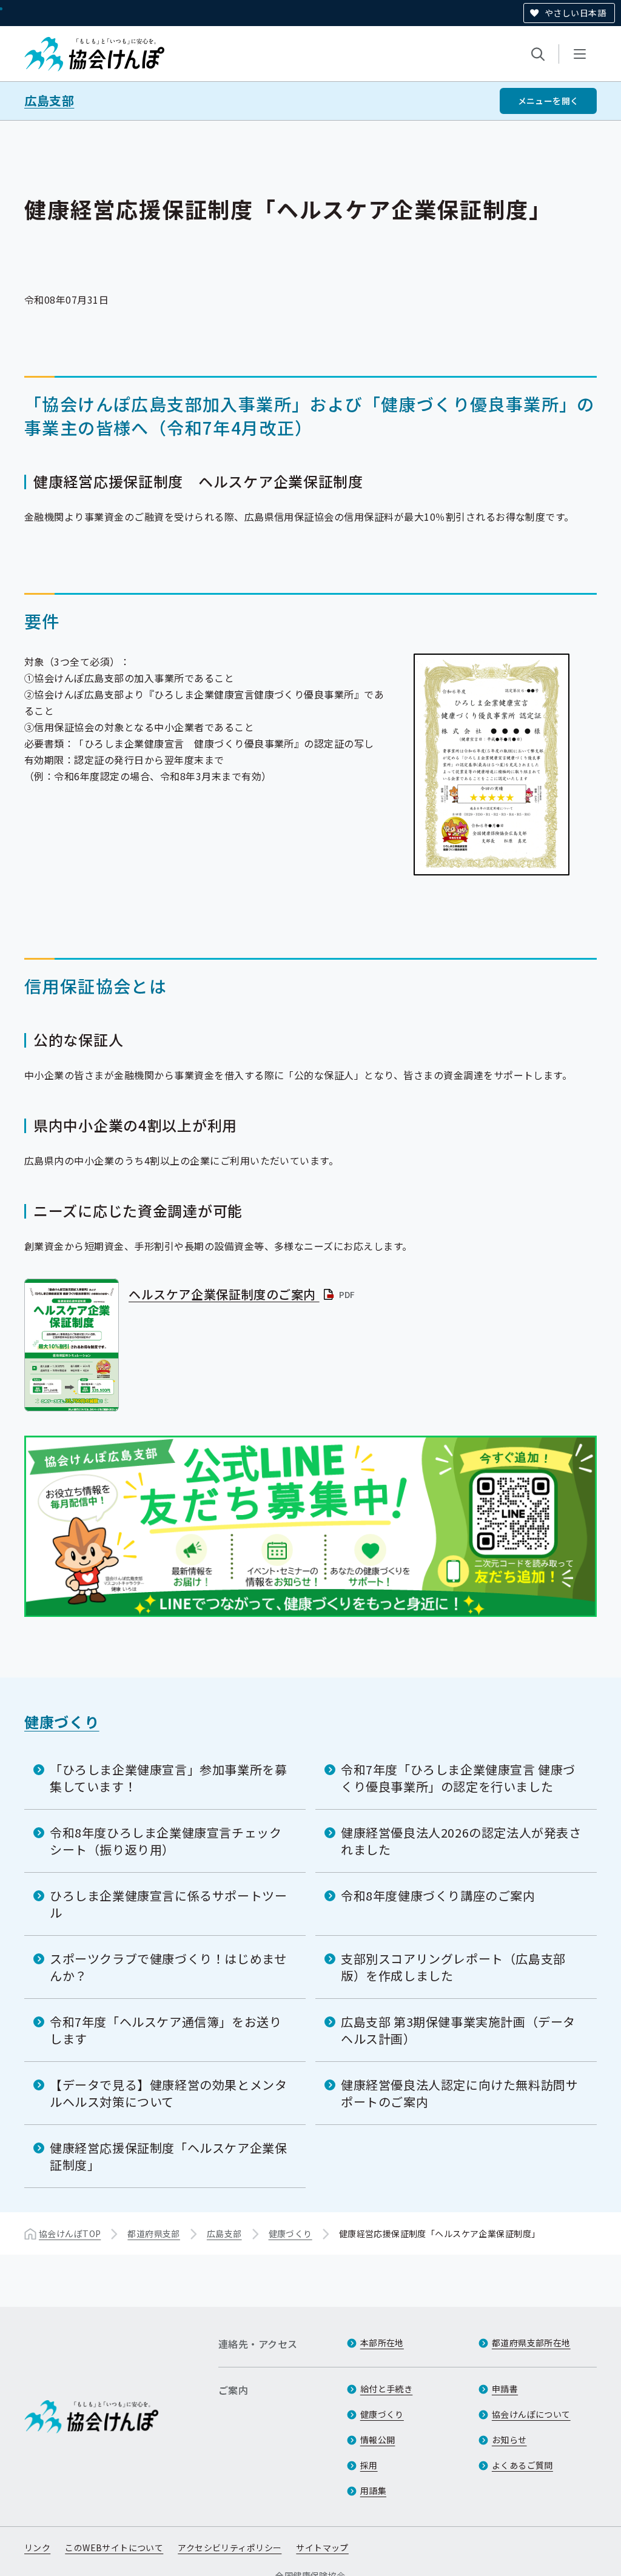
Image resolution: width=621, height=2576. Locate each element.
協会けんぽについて (531, 2414)
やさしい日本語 (575, 13)
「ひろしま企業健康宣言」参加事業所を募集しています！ (168, 1778)
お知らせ (509, 2440)
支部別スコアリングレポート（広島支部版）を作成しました (453, 1967)
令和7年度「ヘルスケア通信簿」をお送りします (166, 2030)
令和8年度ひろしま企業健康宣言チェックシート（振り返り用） (166, 1841)
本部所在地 (382, 2343)
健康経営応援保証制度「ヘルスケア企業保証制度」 (168, 2156)
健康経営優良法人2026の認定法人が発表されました (461, 1841)
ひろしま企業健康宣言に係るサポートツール (168, 1904)
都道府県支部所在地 (531, 2343)
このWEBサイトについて (114, 2548)
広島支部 (49, 101)
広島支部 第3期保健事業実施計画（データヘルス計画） (458, 2030)
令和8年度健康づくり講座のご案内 (438, 1895)
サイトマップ (322, 2548)
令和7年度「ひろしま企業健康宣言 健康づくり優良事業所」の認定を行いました (458, 1778)
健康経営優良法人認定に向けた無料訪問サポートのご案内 (459, 2093)
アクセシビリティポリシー (230, 2548)
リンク (37, 2548)
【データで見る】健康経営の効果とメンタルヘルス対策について (168, 2093)
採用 (369, 2465)
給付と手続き (387, 2389)
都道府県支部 (154, 2233)
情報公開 (378, 2440)
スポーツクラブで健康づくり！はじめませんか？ (168, 1967)
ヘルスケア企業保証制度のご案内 (243, 1294)
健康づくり (62, 1721)
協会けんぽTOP (70, 2233)
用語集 (373, 2491)
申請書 (505, 2389)
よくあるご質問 (522, 2465)
